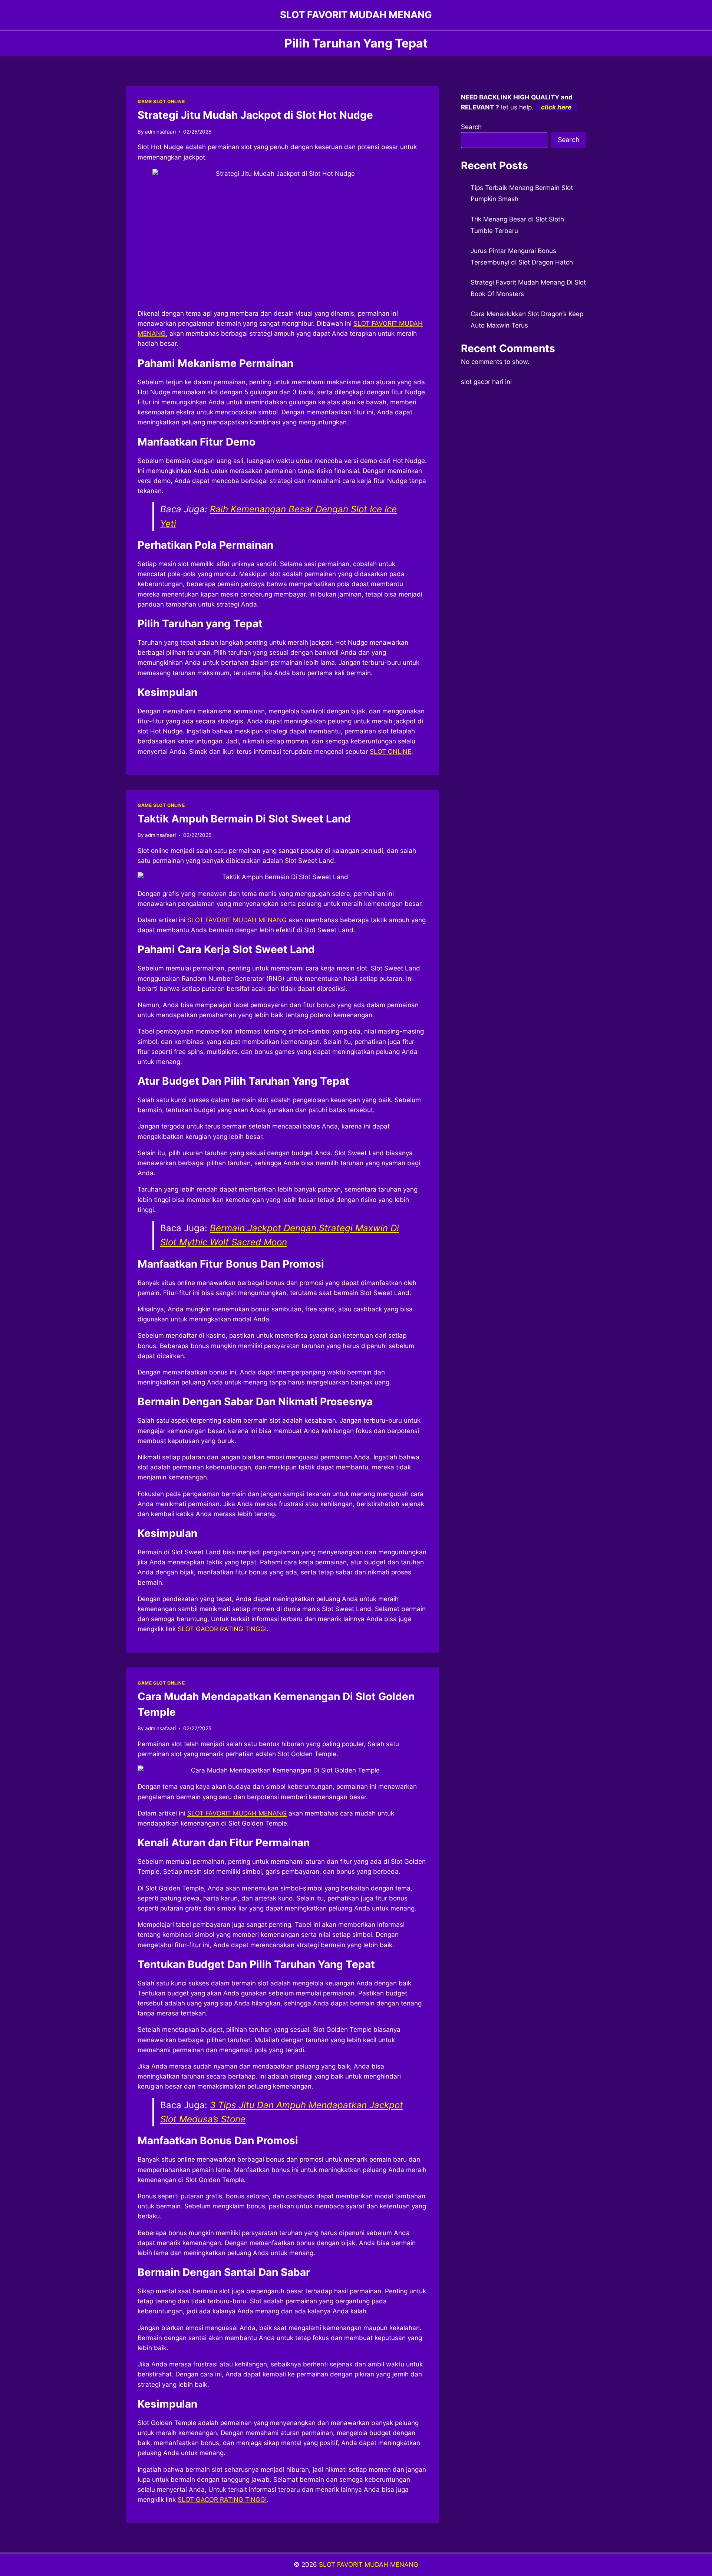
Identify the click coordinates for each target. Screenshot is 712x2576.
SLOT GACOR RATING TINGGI (222, 1629)
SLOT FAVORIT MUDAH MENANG (369, 2564)
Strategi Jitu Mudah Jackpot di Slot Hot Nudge (255, 115)
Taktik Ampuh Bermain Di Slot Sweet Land (244, 819)
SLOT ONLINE (390, 752)
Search (471, 127)
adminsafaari (160, 132)
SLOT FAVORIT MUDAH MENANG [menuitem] (237, 920)
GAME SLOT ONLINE (161, 101)
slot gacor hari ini (486, 382)
